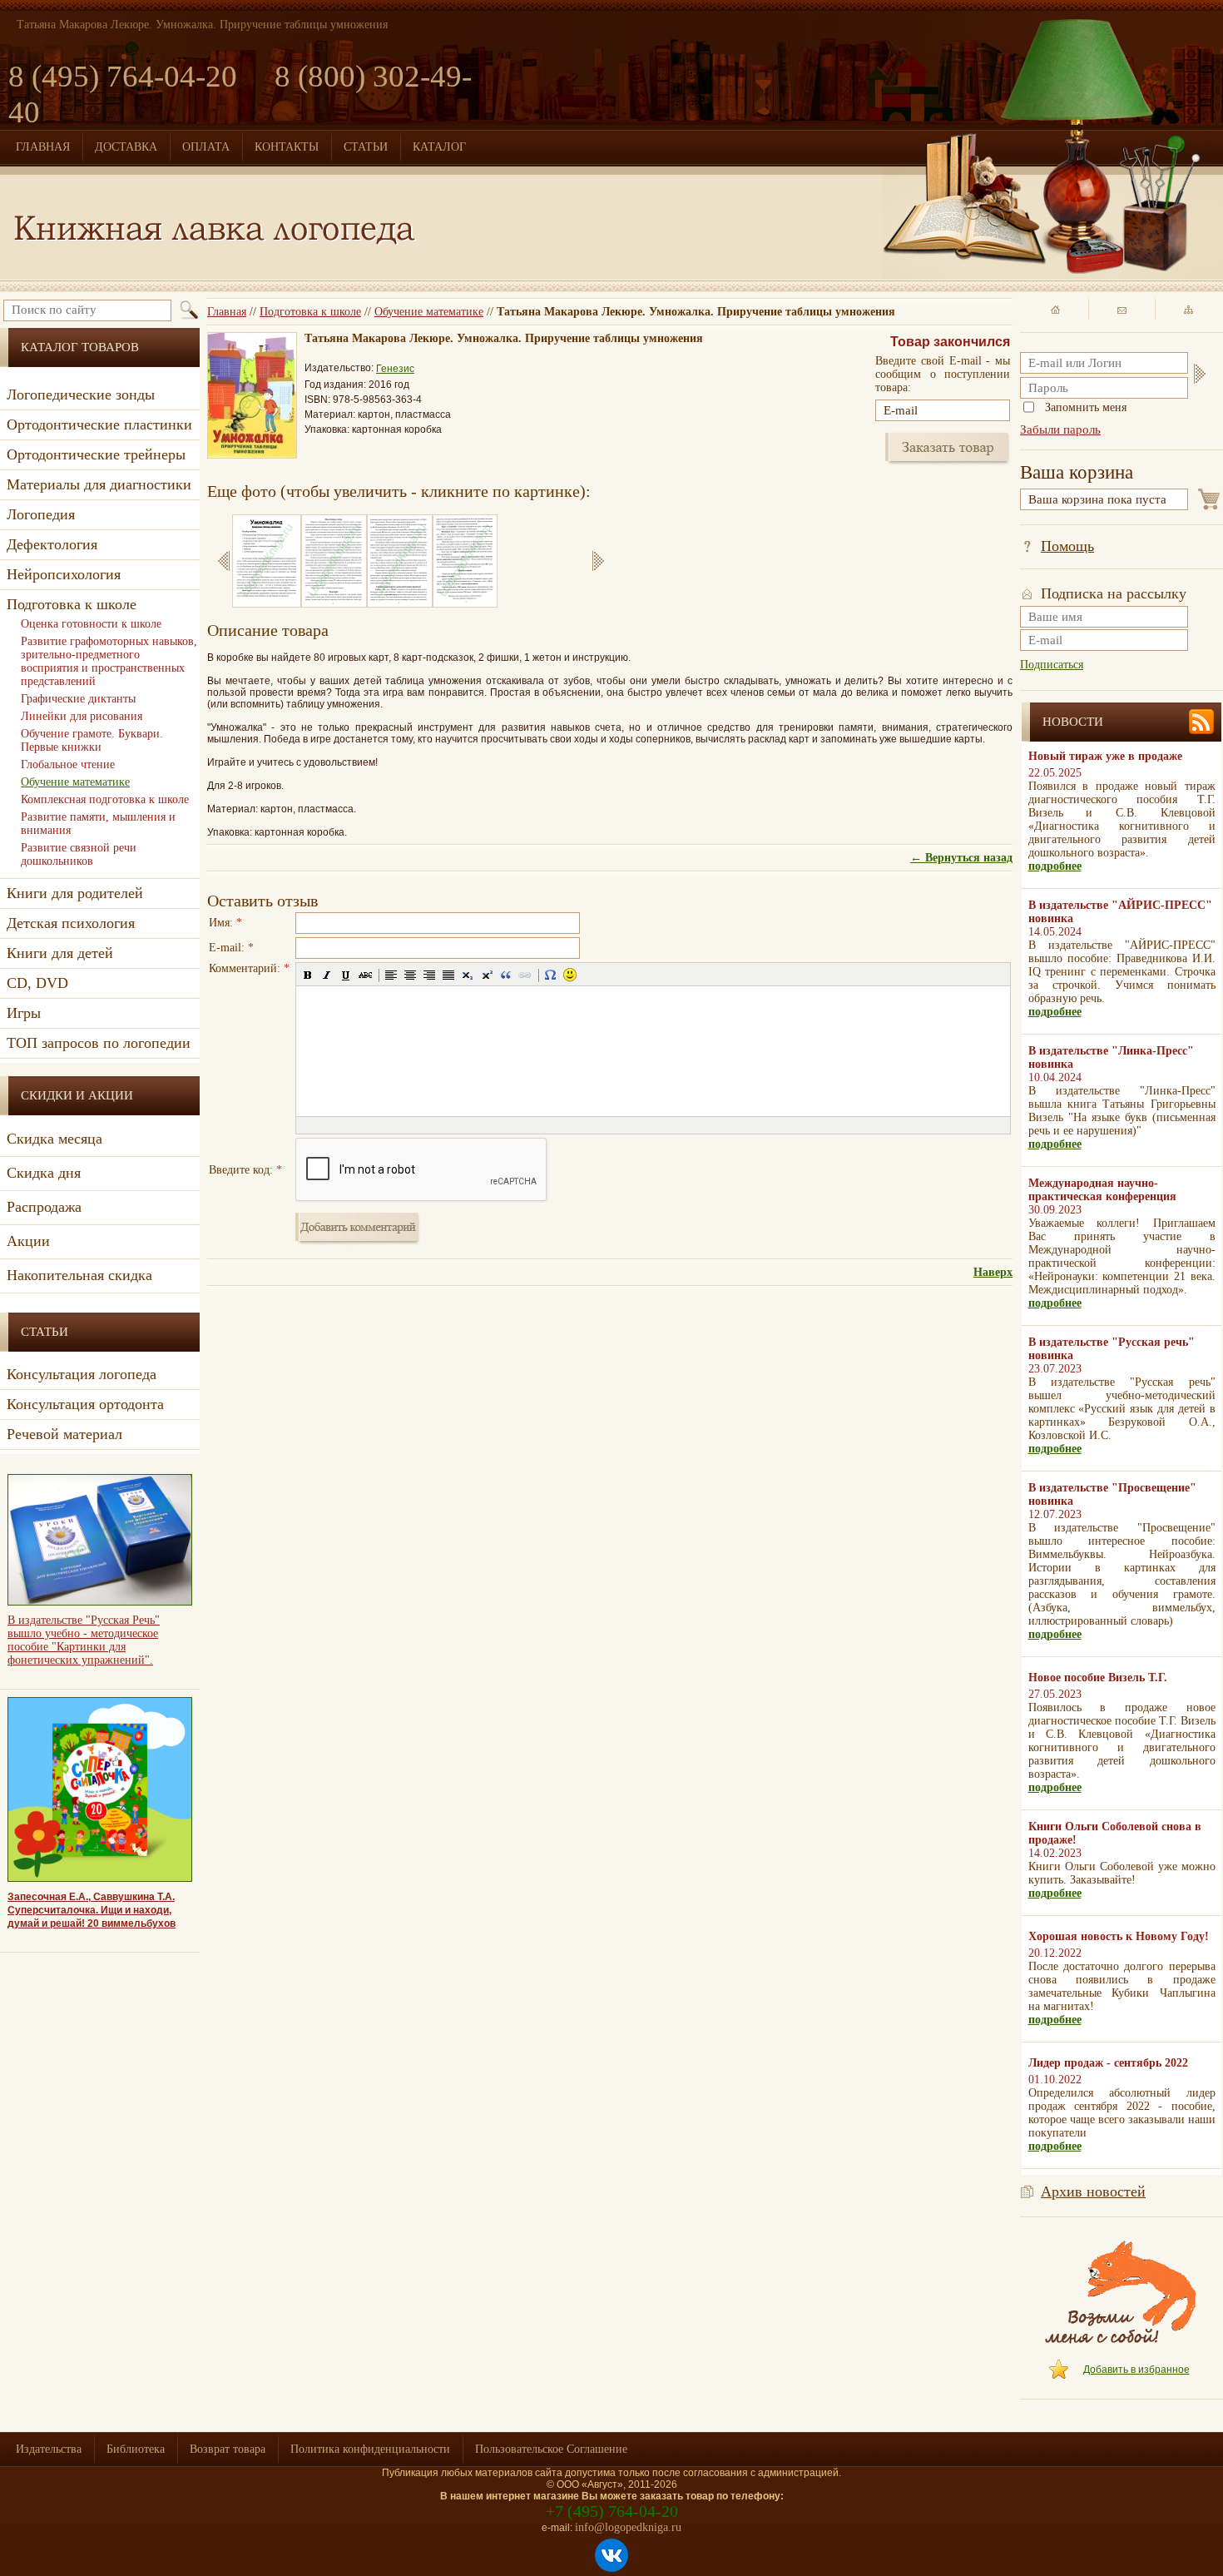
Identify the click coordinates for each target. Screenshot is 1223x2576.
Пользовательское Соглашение (551, 2449)
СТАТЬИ (366, 147)
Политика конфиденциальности (370, 2449)
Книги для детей (60, 953)
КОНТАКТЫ (287, 147)
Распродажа (44, 1207)
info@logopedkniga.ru (628, 2527)
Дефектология (52, 544)
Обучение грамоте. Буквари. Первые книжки (92, 740)
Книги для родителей (75, 893)
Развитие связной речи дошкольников (79, 854)
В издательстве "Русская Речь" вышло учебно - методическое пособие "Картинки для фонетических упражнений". (84, 1640)
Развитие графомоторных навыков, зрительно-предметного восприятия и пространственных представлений (109, 661)
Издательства (49, 2449)
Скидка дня (44, 1173)
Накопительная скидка (79, 1275)
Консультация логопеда (82, 1374)
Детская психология (71, 923)
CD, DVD (37, 983)
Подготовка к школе (310, 312)
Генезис (395, 369)
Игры (24, 1013)
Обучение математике (429, 312)
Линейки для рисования (82, 716)
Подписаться (1052, 665)
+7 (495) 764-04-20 (612, 2511)
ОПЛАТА (206, 147)
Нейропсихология (64, 574)
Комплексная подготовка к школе (105, 799)
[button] (308, 975)
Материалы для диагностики (99, 484)
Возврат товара (228, 2449)
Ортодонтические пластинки (99, 424)
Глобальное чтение (68, 764)
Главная (227, 312)
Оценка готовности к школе (91, 624)
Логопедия (41, 514)
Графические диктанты (78, 699)
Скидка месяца (54, 1139)
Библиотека (136, 2449)
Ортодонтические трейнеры (96, 454)
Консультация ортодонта (85, 1404)
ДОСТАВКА (126, 147)
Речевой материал (64, 1434)
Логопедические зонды (81, 395)
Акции (28, 1241)
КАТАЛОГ (439, 147)
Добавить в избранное (1136, 2370)
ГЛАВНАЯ (43, 147)
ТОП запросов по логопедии (99, 1043)
